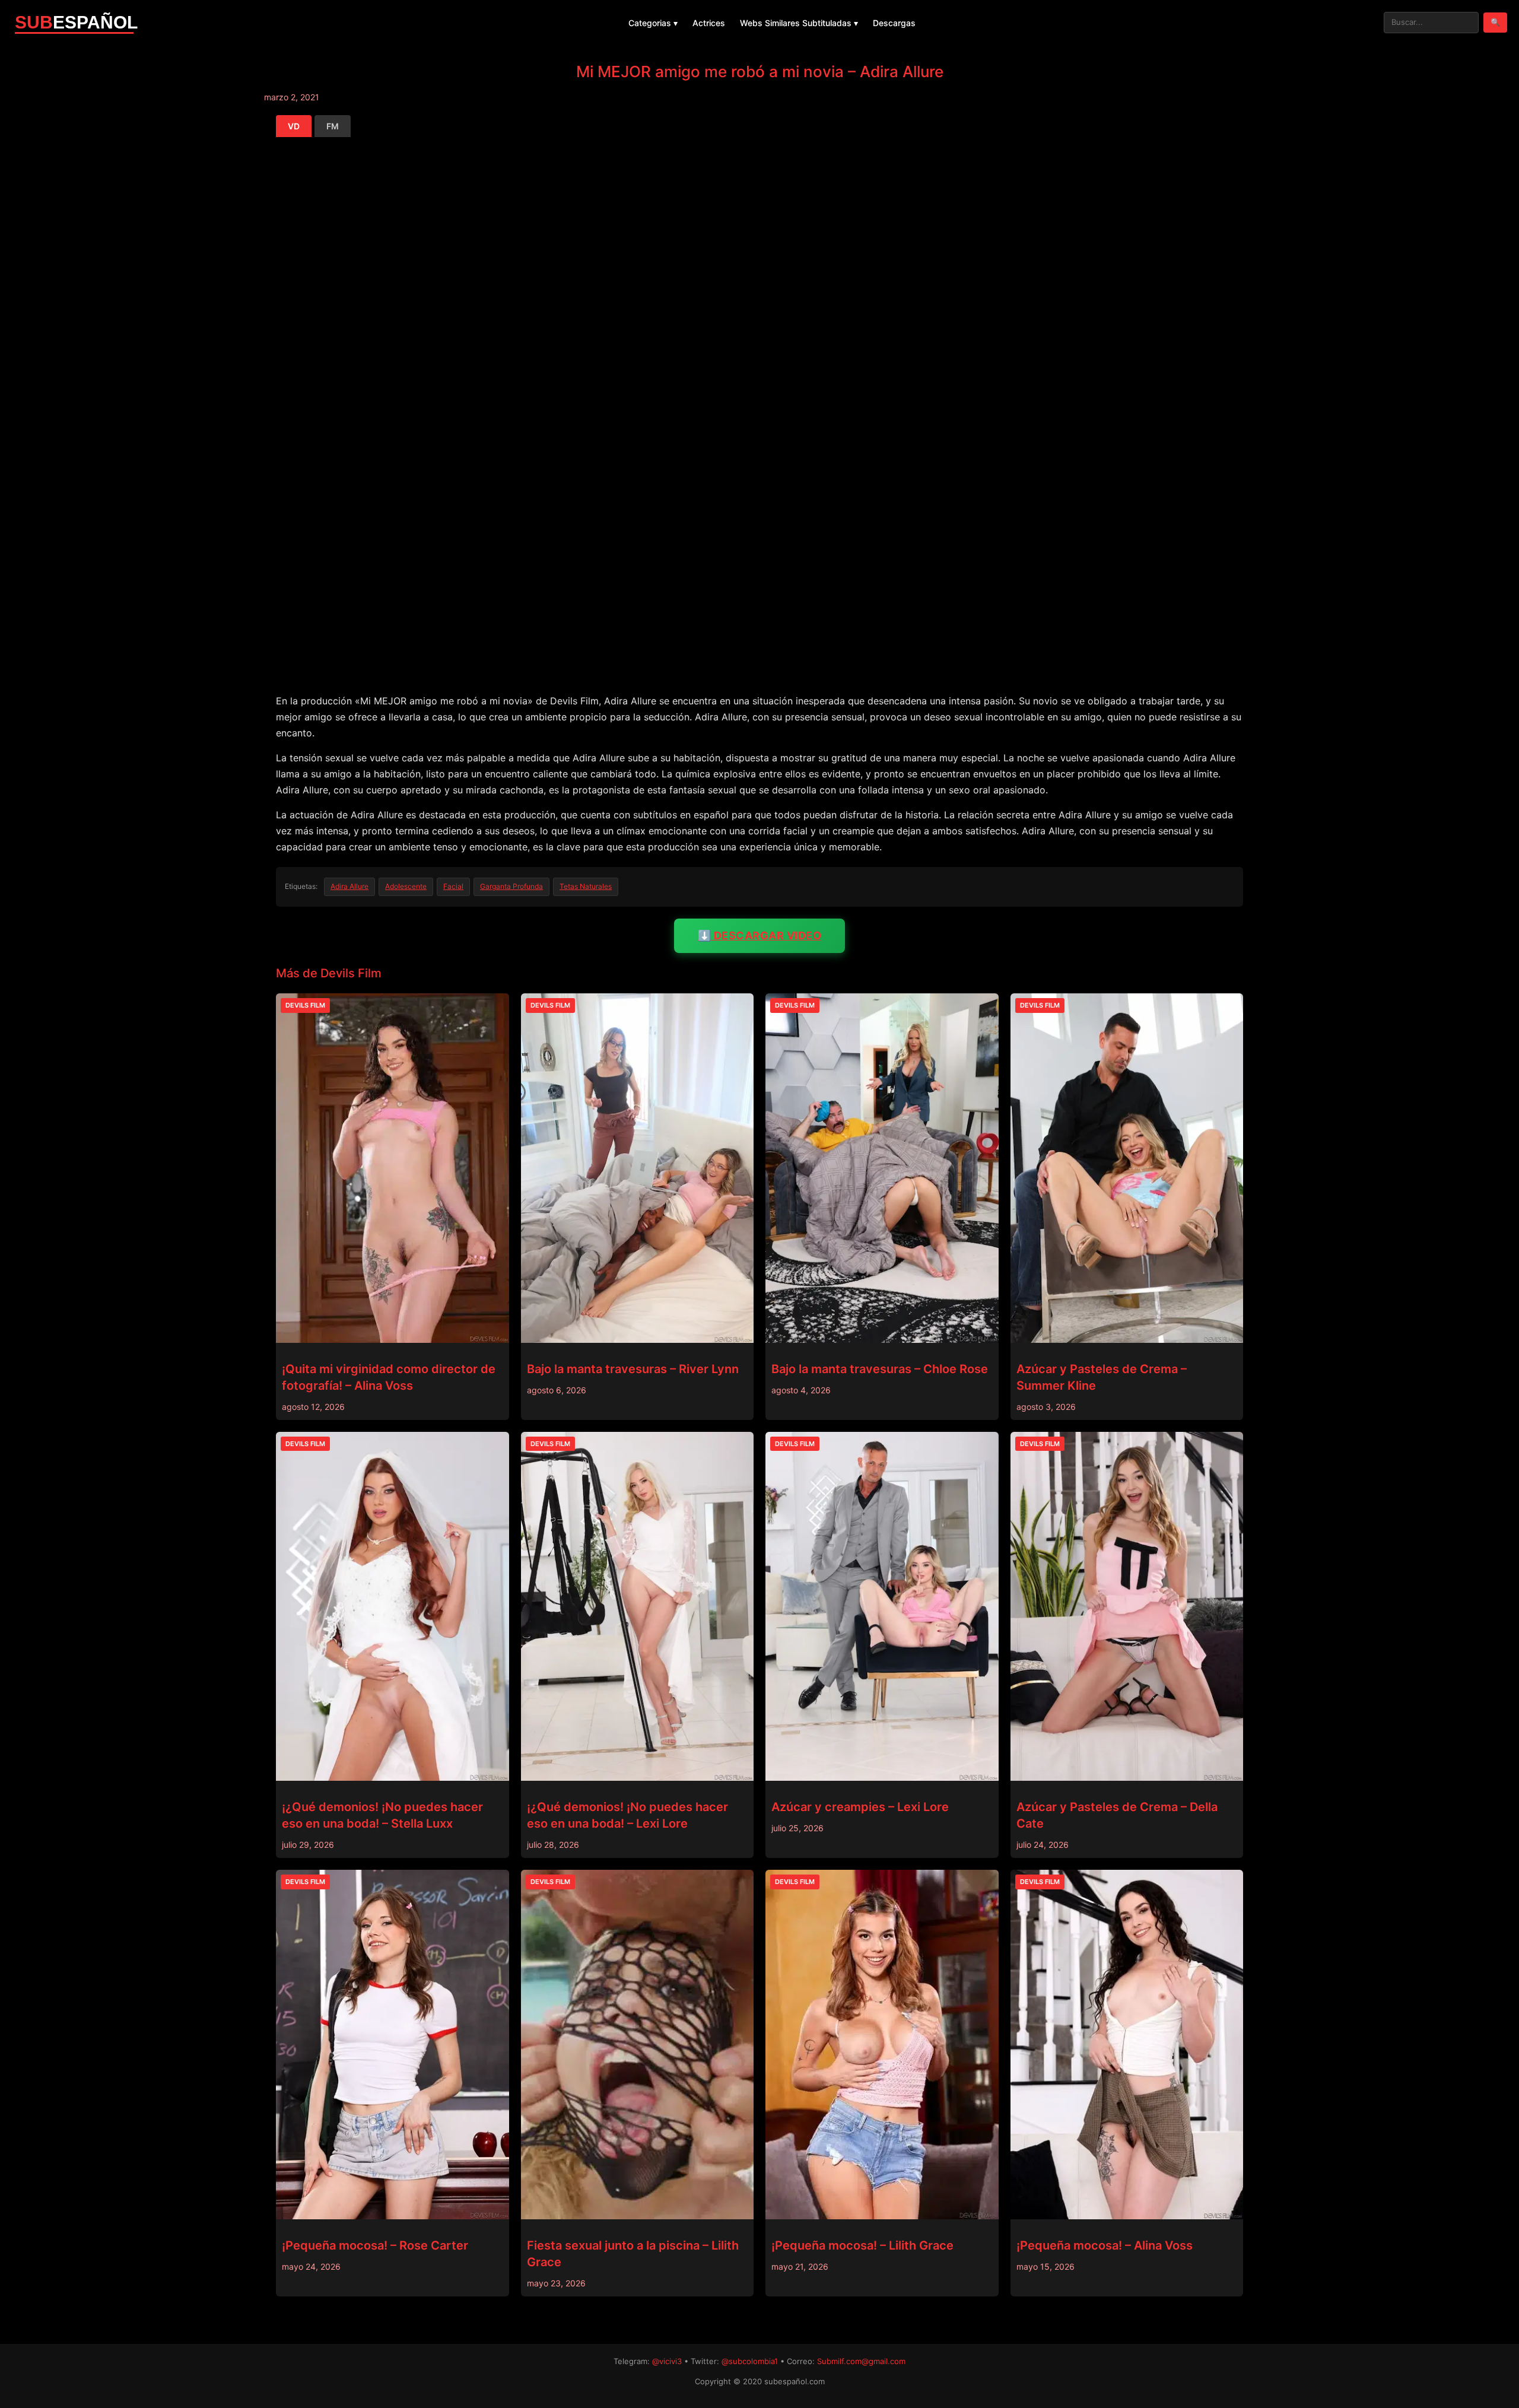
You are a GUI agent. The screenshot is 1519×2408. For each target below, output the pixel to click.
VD (294, 126)
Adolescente (406, 886)
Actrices (709, 23)
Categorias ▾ (653, 23)
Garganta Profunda (511, 886)
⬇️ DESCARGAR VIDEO (760, 935)
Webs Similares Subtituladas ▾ (799, 23)
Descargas (894, 23)
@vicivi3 (667, 2361)
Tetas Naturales (586, 886)
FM (333, 126)
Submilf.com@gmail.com (861, 2361)
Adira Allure (349, 886)
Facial (453, 886)
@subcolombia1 (750, 2361)
